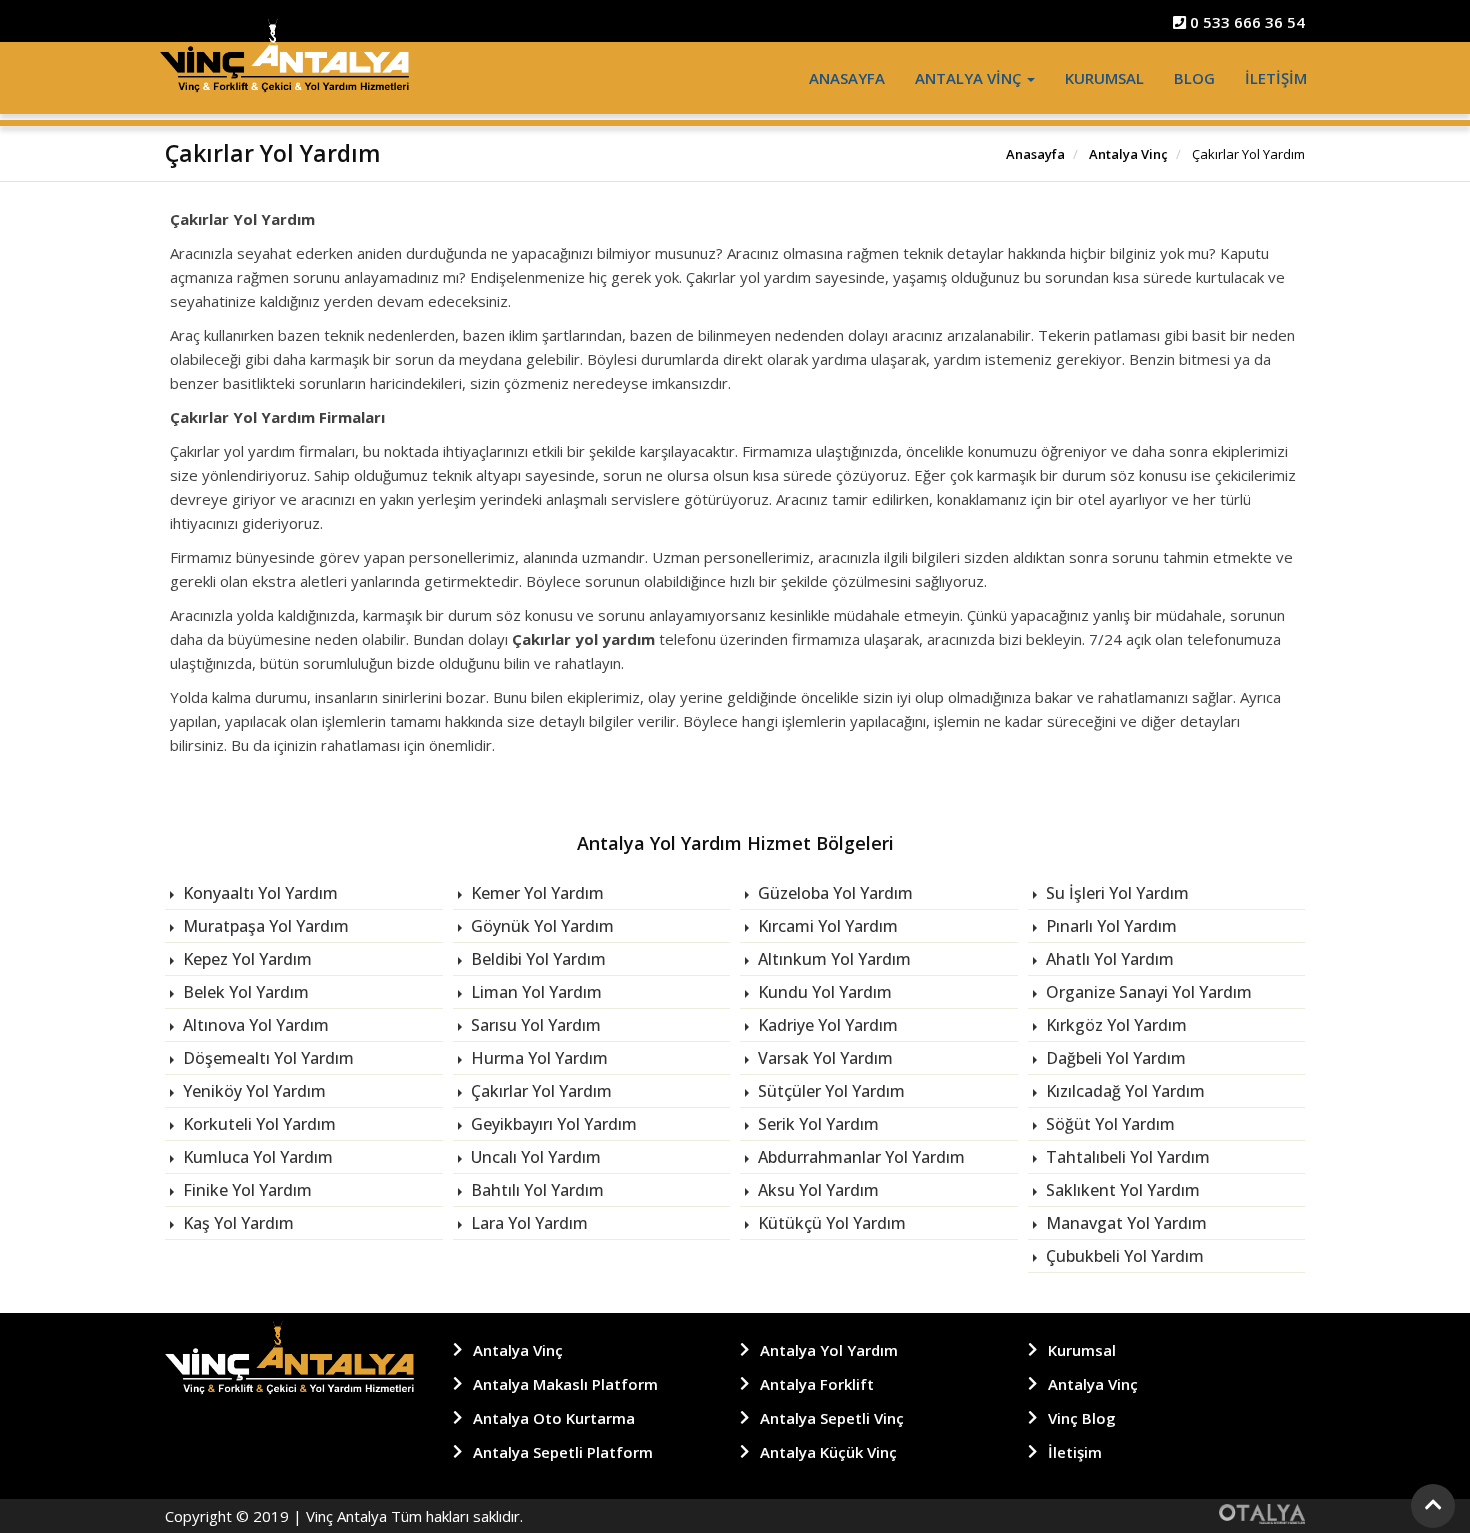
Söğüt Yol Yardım (1108, 1124)
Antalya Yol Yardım (829, 1350)
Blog (1194, 78)
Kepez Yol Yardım (245, 959)
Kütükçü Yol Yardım (830, 1223)
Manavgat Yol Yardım (1124, 1223)
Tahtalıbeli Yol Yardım (1126, 1157)
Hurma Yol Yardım (537, 1058)
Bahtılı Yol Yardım (535, 1190)
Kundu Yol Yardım (823, 992)
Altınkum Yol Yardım (832, 959)
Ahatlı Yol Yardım (1108, 959)
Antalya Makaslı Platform (565, 1384)
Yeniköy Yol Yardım (252, 1091)
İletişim (1276, 78)
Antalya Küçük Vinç (828, 1452)
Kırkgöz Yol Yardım (1114, 1025)
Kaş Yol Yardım (236, 1223)
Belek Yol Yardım (244, 992)
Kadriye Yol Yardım (826, 1025)
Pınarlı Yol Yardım (1109, 926)
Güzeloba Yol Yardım (833, 893)
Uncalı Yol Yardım (534, 1157)
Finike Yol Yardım (245, 1190)
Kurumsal (1104, 78)
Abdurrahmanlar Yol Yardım (859, 1157)
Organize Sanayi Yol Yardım (1147, 992)
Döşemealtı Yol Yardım (266, 1058)
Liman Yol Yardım (534, 992)
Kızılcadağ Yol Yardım (1123, 1091)
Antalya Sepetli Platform (563, 1452)
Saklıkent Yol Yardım (1121, 1190)
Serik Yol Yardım (816, 1124)
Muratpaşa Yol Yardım (264, 926)
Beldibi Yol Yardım (536, 959)
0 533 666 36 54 (1245, 22)
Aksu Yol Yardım (816, 1190)
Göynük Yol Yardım (540, 926)
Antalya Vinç (970, 78)
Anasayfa (847, 78)
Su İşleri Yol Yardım (1115, 893)
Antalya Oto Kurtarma (554, 1418)
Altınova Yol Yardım (254, 1025)
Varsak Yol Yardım (823, 1058)
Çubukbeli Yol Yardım (1123, 1256)
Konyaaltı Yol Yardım (258, 893)
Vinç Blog (1082, 1418)
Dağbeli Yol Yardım (1114, 1058)
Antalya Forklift (817, 1384)
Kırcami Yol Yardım (826, 926)
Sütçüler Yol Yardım (829, 1091)
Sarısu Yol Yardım (534, 1025)
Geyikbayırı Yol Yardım (552, 1124)
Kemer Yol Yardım (535, 893)
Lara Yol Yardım (527, 1223)
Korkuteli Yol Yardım (257, 1124)
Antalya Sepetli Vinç (832, 1418)
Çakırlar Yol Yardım (539, 1091)
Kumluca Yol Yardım (256, 1157)
